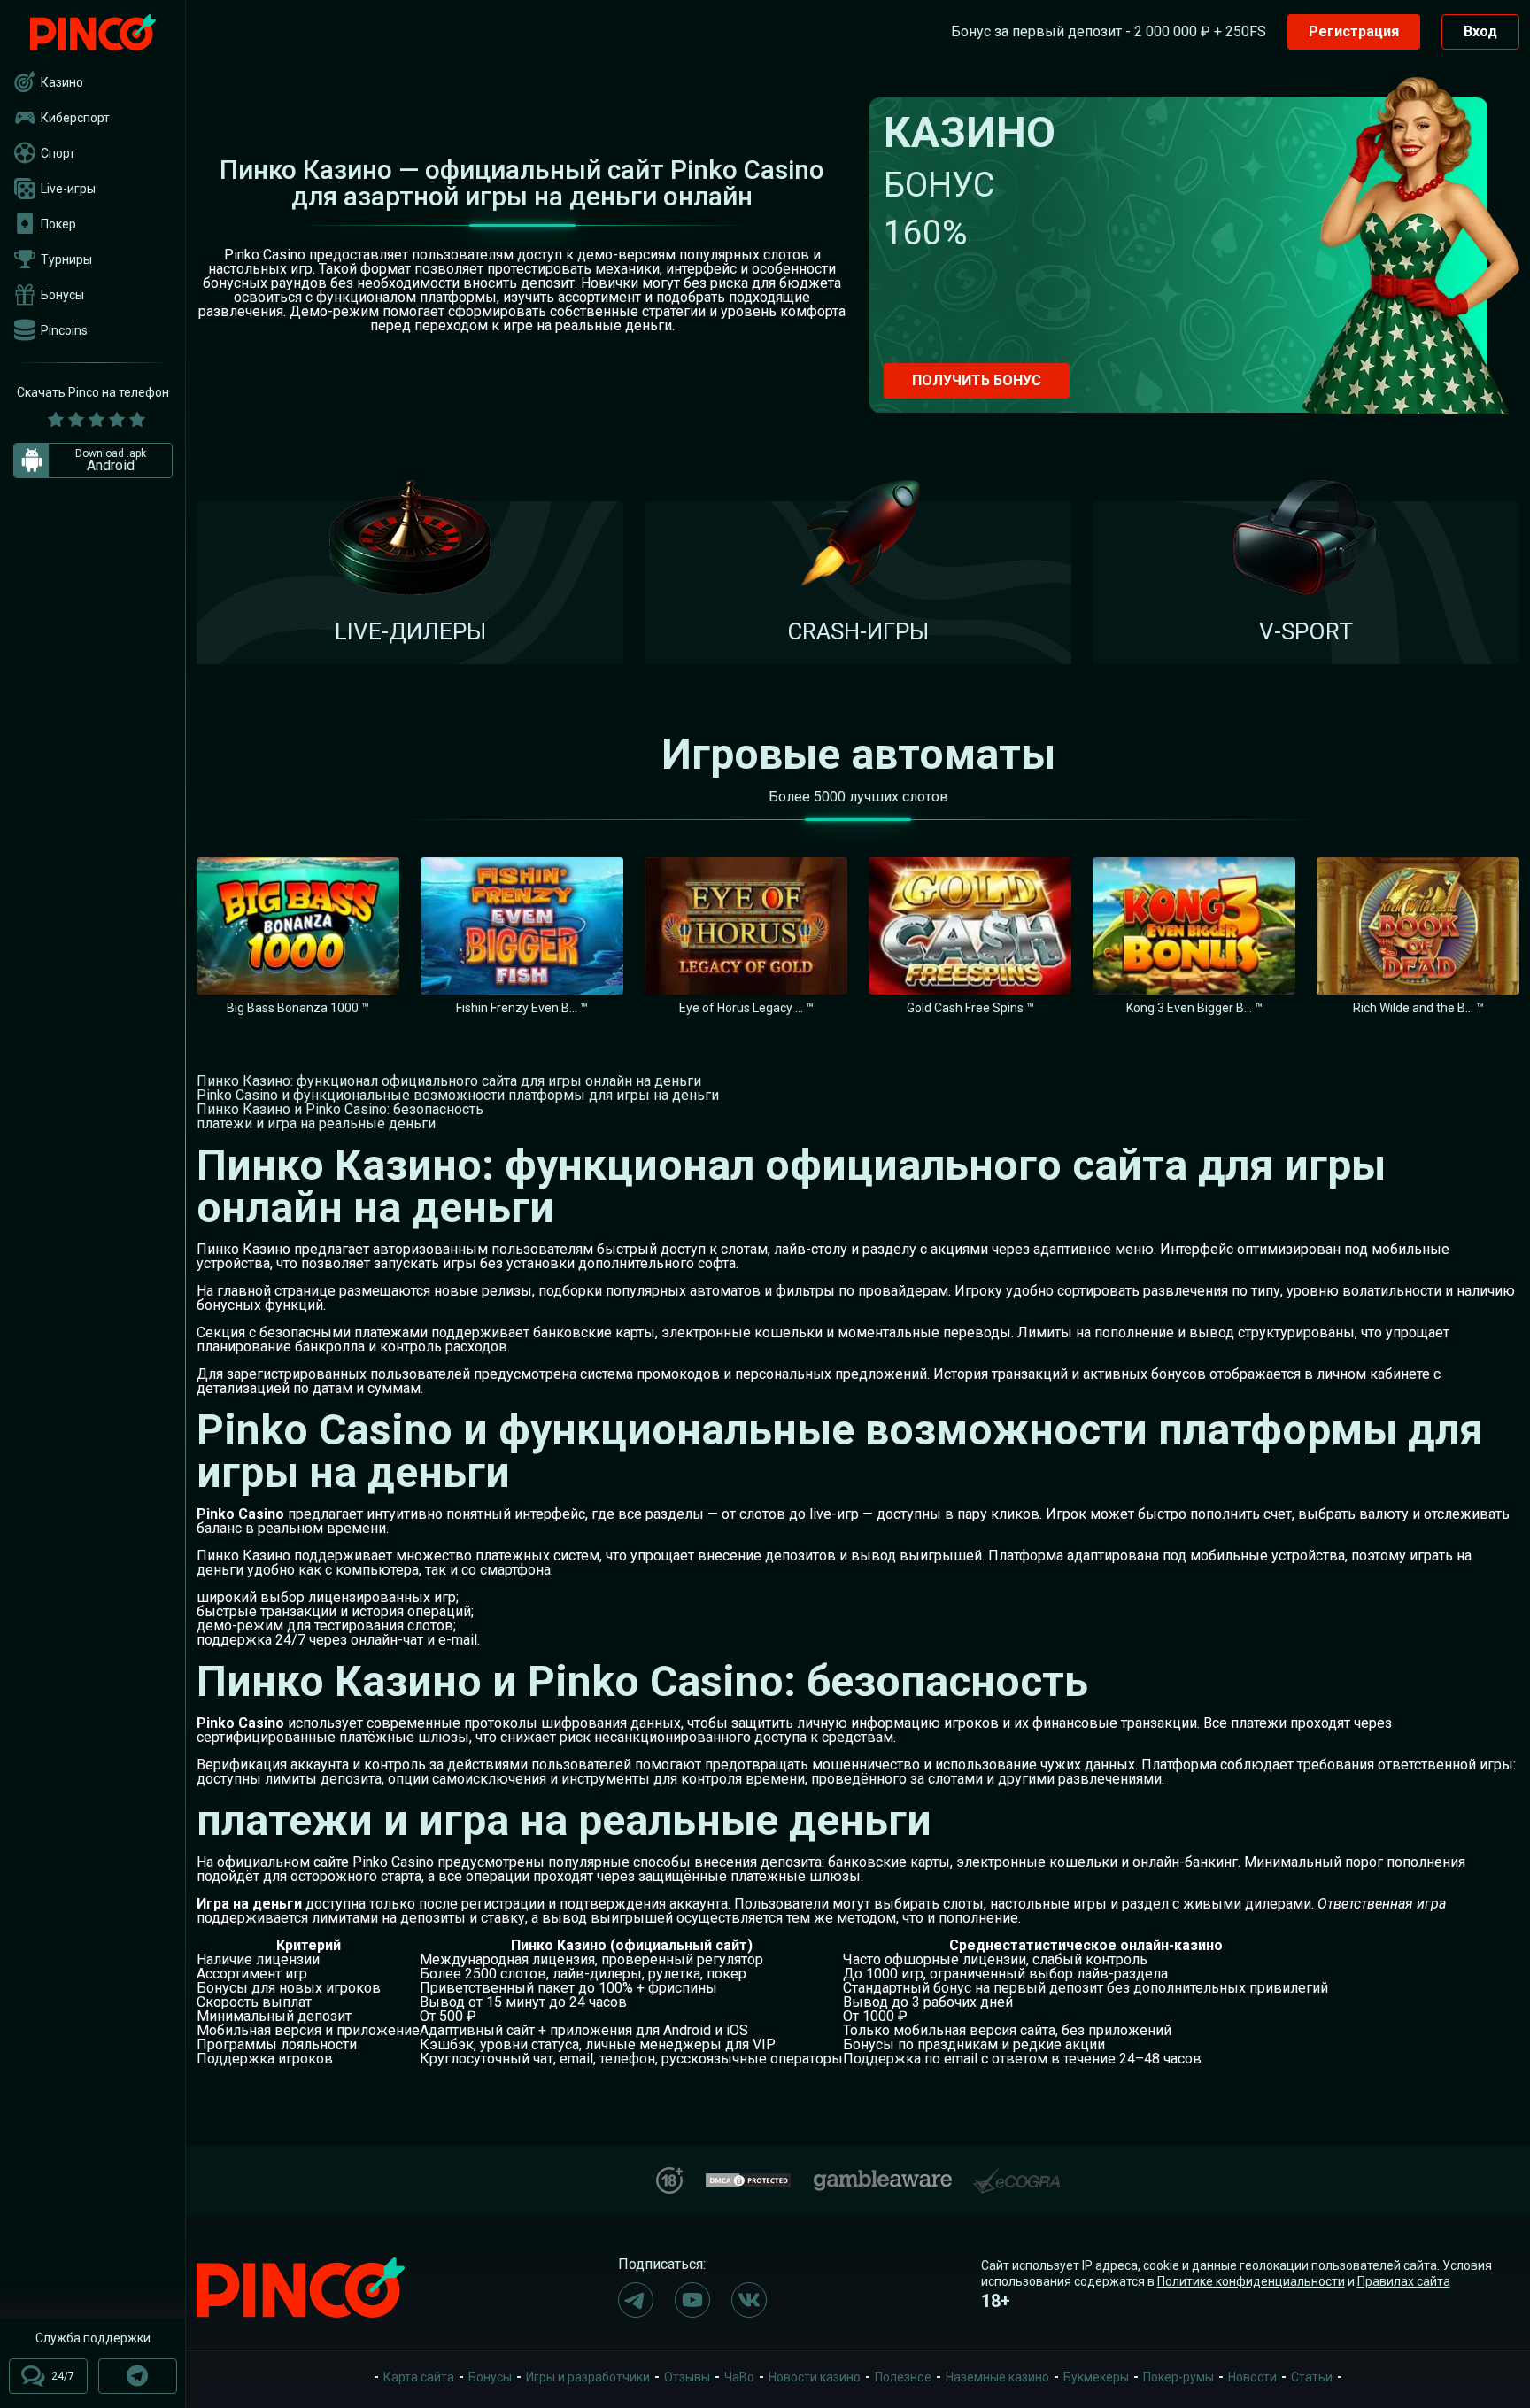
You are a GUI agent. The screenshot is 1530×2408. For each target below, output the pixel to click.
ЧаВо (739, 2377)
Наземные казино (997, 2377)
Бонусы (62, 295)
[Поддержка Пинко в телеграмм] (138, 2376)
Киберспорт (75, 118)
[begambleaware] (883, 2176)
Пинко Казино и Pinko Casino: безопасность (340, 1109)
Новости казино (815, 2377)
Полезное (903, 2377)
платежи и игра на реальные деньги (316, 1123)
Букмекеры (1096, 2377)
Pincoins (64, 330)
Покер (58, 224)
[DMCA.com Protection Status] (748, 2178)
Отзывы (687, 2377)
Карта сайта (419, 2377)
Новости (1252, 2377)
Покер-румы (1178, 2377)
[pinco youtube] (692, 2300)
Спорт (58, 153)
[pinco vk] (749, 2300)
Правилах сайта (1404, 2281)
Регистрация (1354, 31)
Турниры (66, 259)
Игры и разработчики (588, 2377)
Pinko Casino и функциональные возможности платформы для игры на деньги (458, 1095)
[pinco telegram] (636, 2300)
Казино (62, 82)
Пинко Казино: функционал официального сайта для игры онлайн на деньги (449, 1081)
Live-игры (68, 189)
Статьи (1312, 2377)
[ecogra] (1016, 2174)
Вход (1480, 31)
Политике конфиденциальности (1251, 2281)
